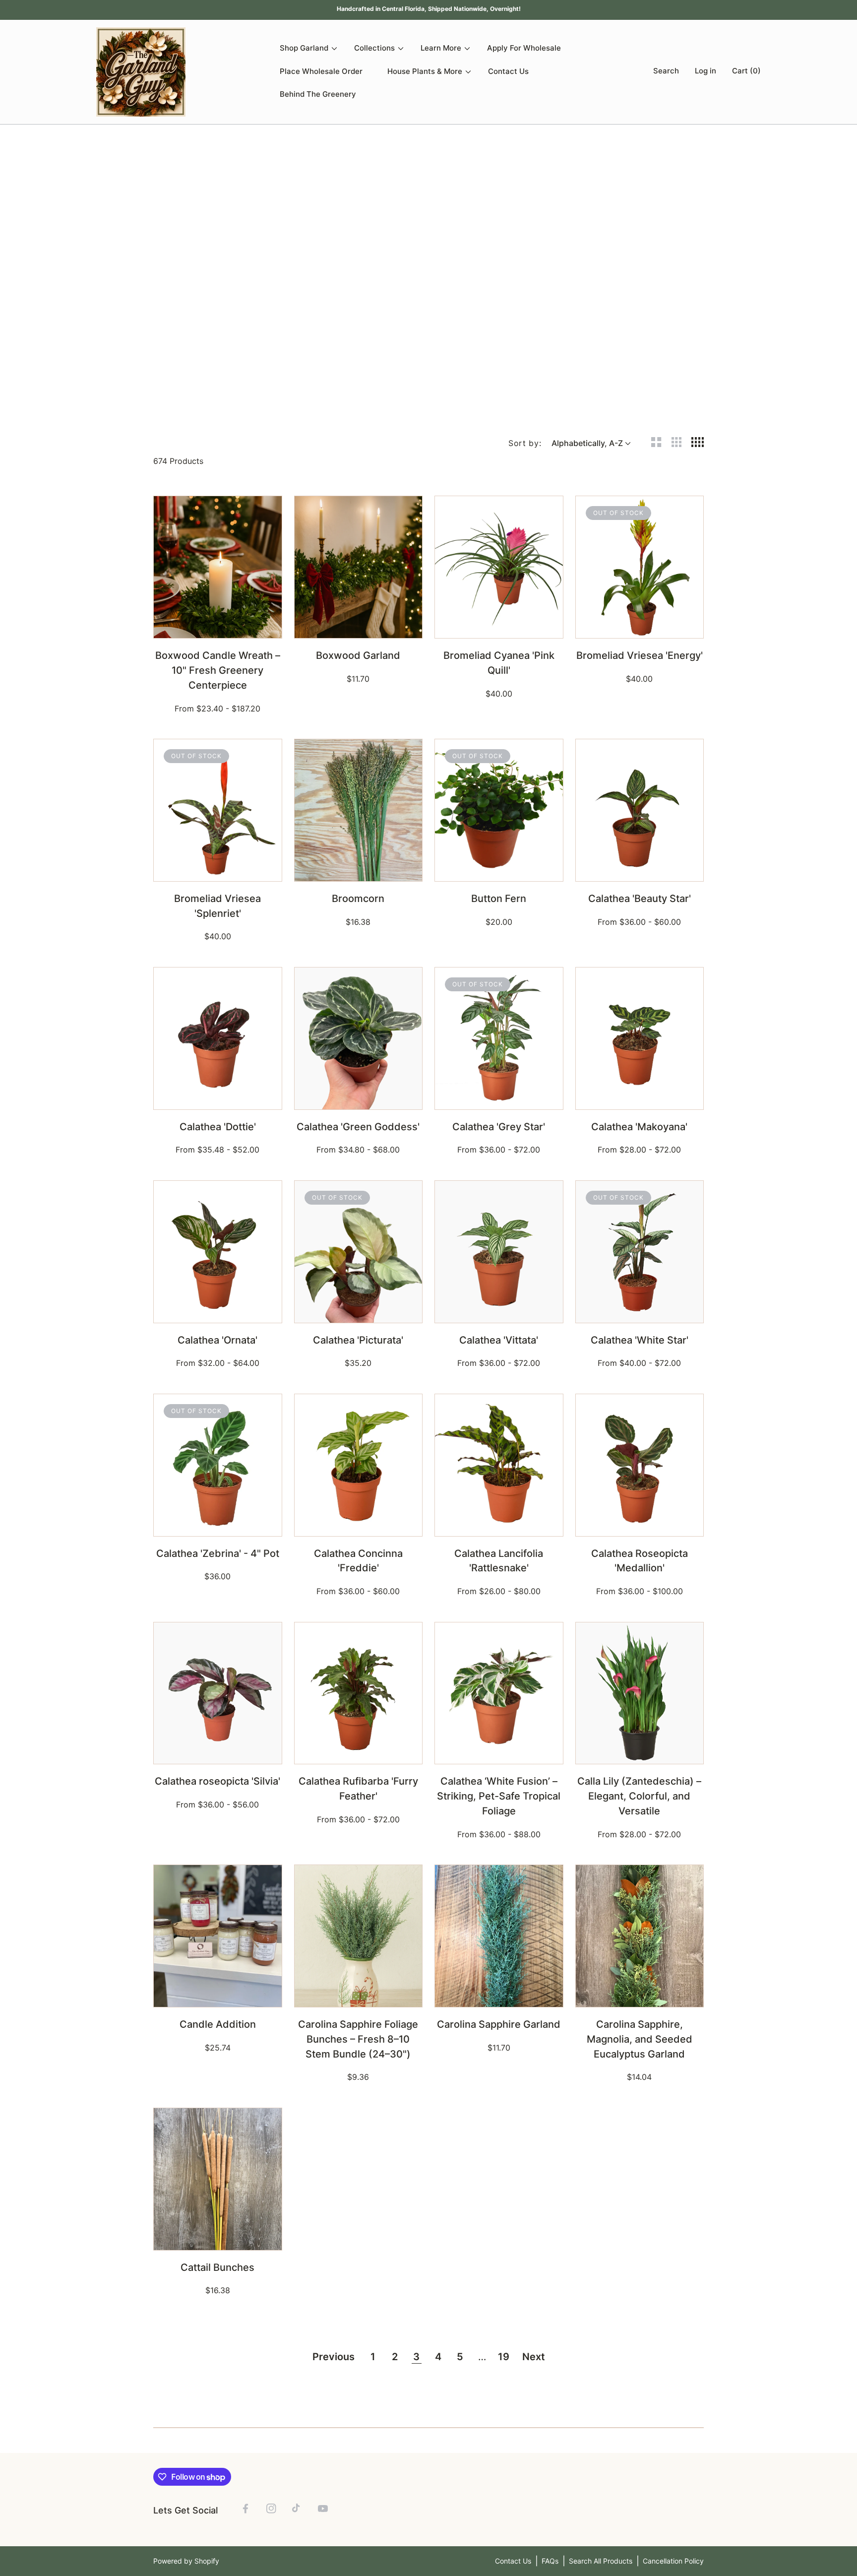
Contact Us (513, 2561)
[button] (664, 72)
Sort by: (525, 443)
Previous (334, 2357)
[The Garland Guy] (141, 72)
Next (534, 2357)
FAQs (550, 2561)
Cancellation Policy (673, 2561)
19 (504, 2357)
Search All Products (601, 2561)
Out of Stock (640, 625)
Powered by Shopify (186, 2561)
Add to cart (218, 625)
